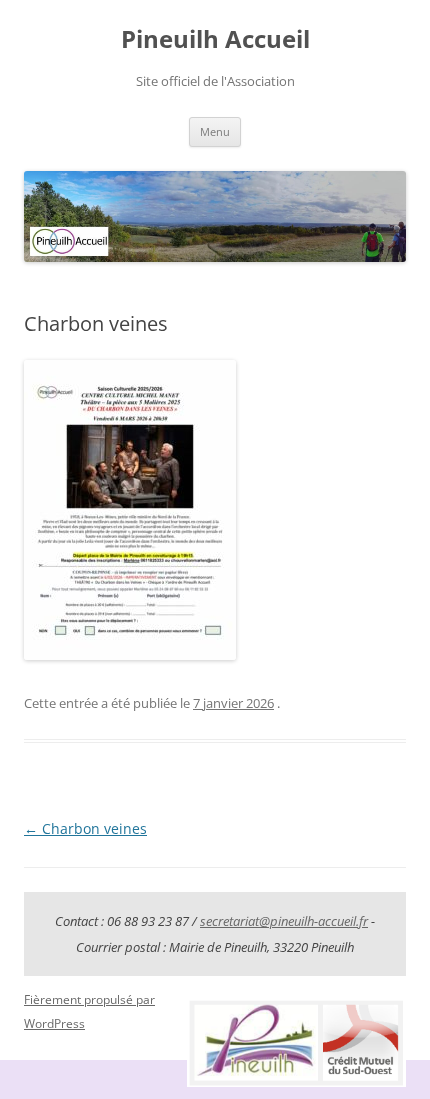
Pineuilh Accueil (215, 39)
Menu (215, 131)
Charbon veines (85, 828)
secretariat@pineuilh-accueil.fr (284, 921)
